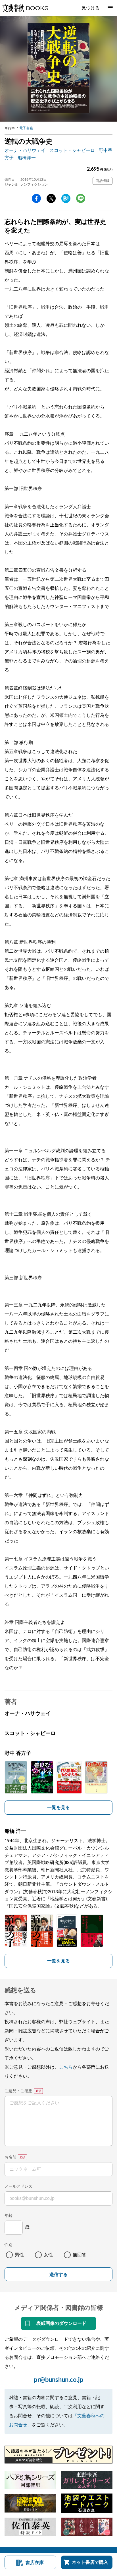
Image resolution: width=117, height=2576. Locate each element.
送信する (58, 2275)
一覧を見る (58, 1808)
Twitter (51, 198)
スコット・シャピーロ (72, 151)
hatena (66, 198)
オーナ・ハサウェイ (25, 151)
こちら (66, 2067)
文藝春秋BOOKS (25, 8)
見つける (91, 8)
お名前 (11, 2157)
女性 (48, 2255)
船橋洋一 (27, 158)
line (81, 198)
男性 (19, 2255)
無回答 (80, 2255)
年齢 (9, 2216)
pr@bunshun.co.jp (59, 2380)
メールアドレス (18, 2187)
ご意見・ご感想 (18, 2091)
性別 (9, 2245)
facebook (36, 198)
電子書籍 (26, 128)
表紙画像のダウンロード (61, 2323)
